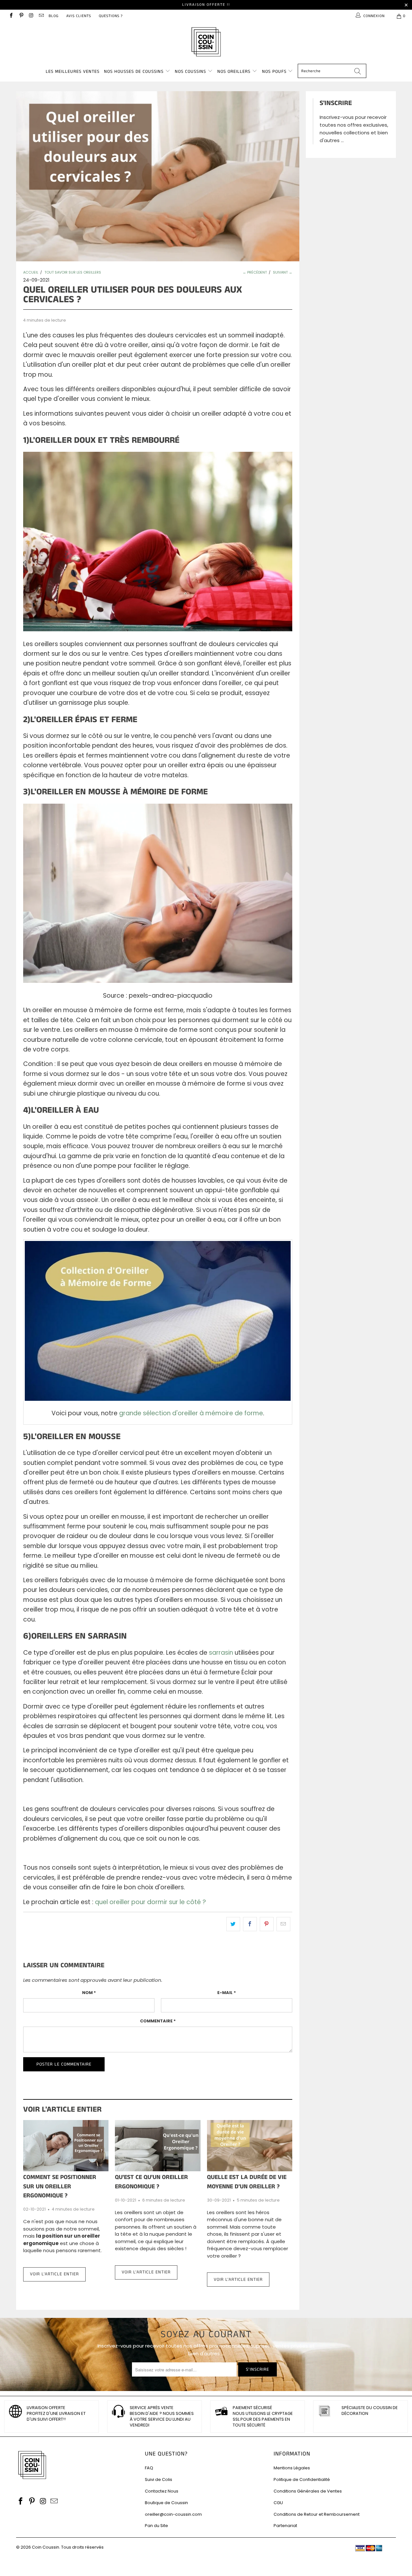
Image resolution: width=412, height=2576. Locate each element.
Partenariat (285, 2526)
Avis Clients (79, 16)
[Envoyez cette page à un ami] (283, 1924)
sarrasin (221, 1653)
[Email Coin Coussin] (41, 16)
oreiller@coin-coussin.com (173, 2514)
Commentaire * (158, 2021)
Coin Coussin (46, 2547)
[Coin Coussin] (206, 43)
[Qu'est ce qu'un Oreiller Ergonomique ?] (158, 2146)
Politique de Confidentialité (302, 2479)
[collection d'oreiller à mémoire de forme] (158, 1399)
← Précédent (255, 272)
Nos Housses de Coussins (134, 72)
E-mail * (227, 1993)
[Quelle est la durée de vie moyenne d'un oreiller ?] (250, 2146)
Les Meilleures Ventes (73, 72)
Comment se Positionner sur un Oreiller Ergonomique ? (60, 2186)
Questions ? (111, 16)
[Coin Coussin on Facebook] (11, 16)
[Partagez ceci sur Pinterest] (267, 1924)
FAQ (149, 2468)
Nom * (89, 1993)
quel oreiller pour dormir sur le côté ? (150, 1902)
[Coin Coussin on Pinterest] (21, 16)
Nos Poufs (274, 72)
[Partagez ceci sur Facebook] (250, 1924)
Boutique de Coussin (166, 2503)
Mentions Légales (292, 2468)
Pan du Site (156, 2526)
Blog (54, 16)
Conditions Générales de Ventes (308, 2491)
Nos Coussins (190, 72)
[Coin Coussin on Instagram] (31, 16)
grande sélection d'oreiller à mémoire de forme (191, 1413)
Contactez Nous (162, 2491)
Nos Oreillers (234, 72)
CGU (278, 2503)
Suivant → (283, 272)
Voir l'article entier (54, 2274)
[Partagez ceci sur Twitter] (233, 1924)
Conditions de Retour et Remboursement (317, 2514)
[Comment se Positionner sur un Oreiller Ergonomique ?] (66, 2146)
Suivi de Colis (159, 2479)
